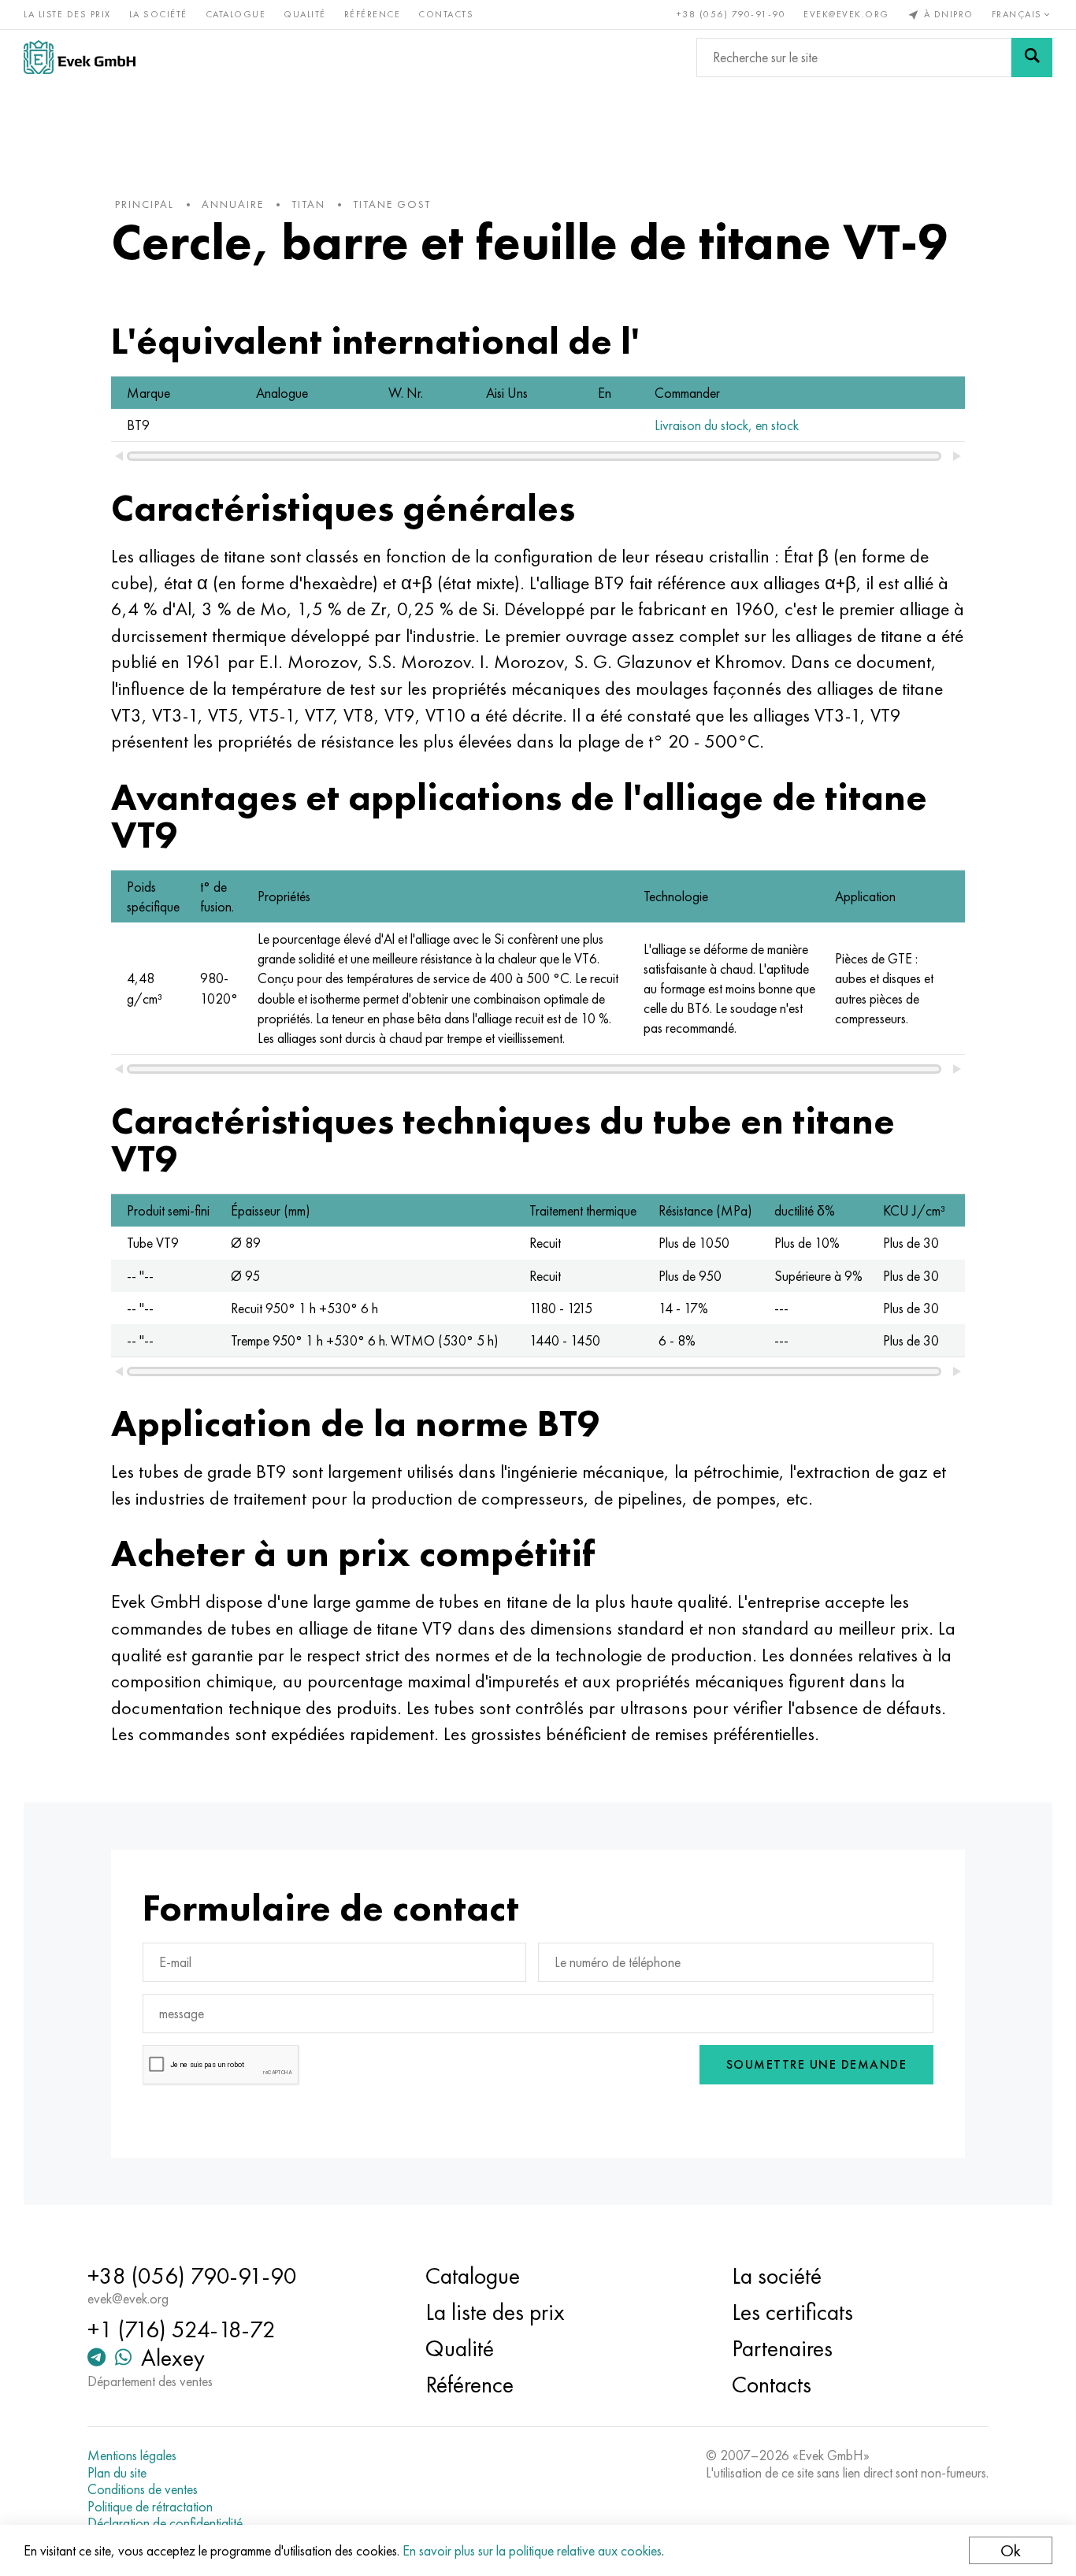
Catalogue (236, 14)
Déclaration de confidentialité (165, 2523)
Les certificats (792, 2312)
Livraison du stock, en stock (727, 425)
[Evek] (80, 57)
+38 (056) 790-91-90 (731, 14)
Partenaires (782, 2348)
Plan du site (117, 2473)
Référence (373, 14)
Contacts (446, 14)
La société (158, 14)
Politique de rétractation (150, 2507)
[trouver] (1032, 58)
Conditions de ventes (143, 2489)
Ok (1011, 2550)
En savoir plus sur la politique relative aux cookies (532, 2550)
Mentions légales (132, 2455)
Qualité (305, 14)
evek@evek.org (846, 14)
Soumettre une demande (817, 2064)
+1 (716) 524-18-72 (182, 2329)
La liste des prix (67, 14)
